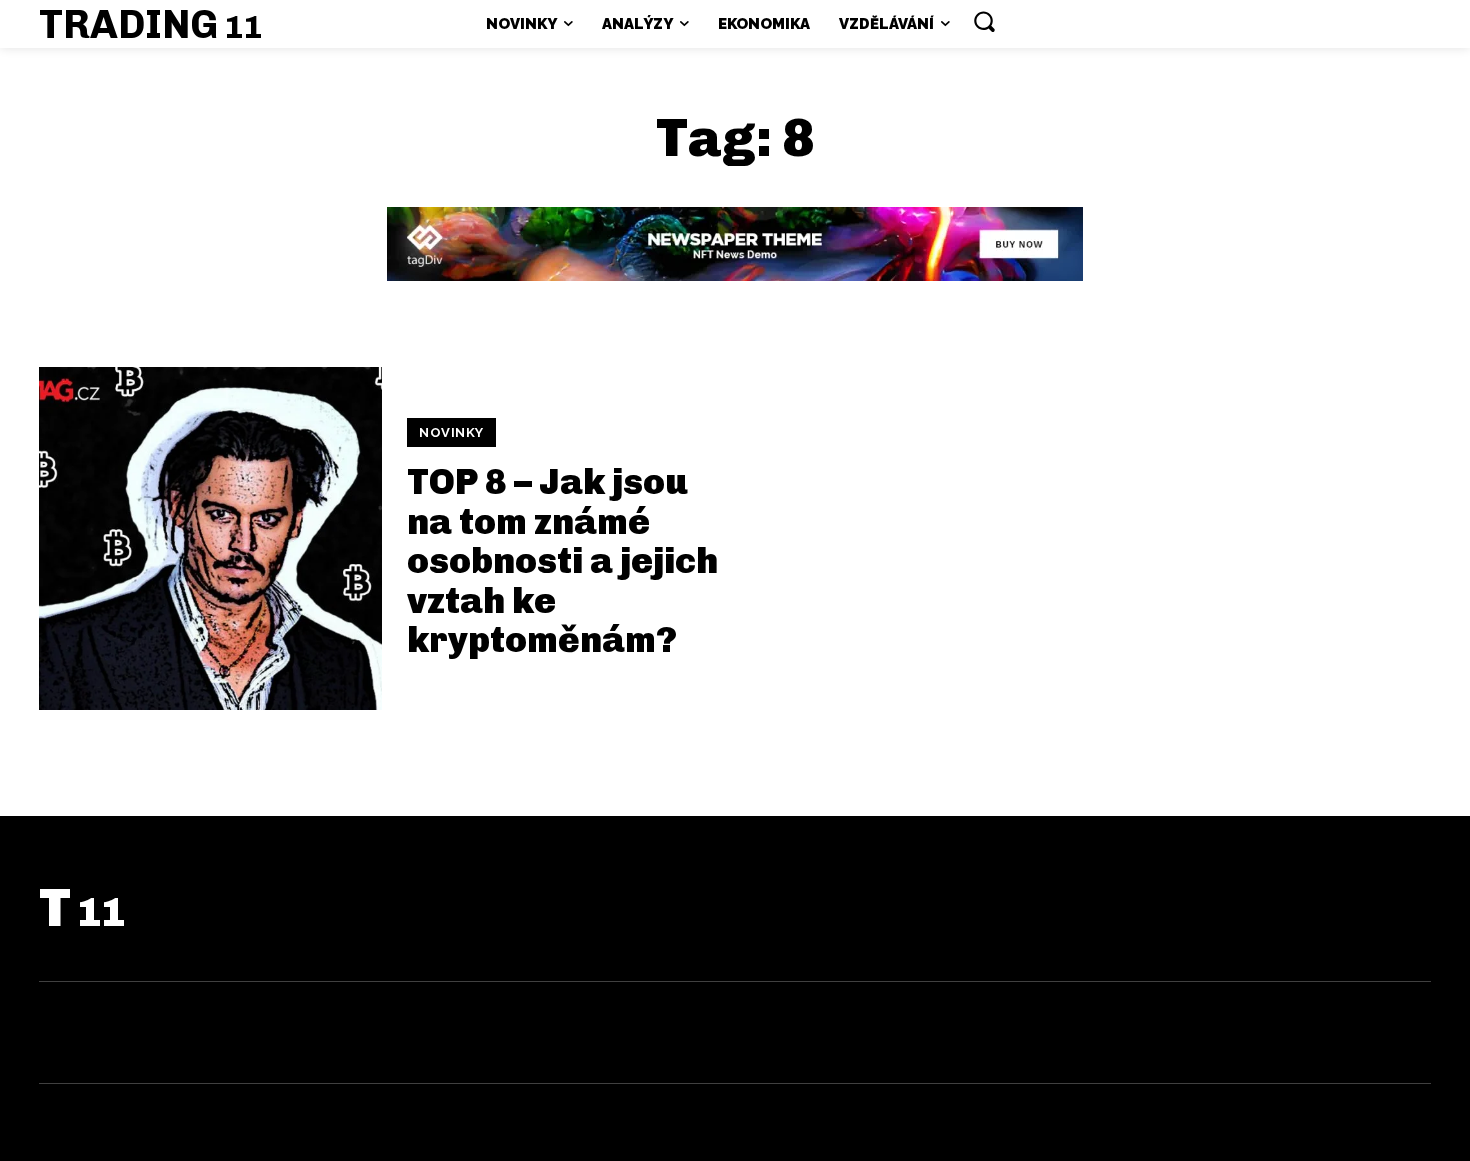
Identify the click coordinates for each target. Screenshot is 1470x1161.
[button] (984, 21)
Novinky (451, 432)
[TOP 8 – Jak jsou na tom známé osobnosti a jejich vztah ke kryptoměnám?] (210, 538)
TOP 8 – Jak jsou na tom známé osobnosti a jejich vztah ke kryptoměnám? (562, 560)
